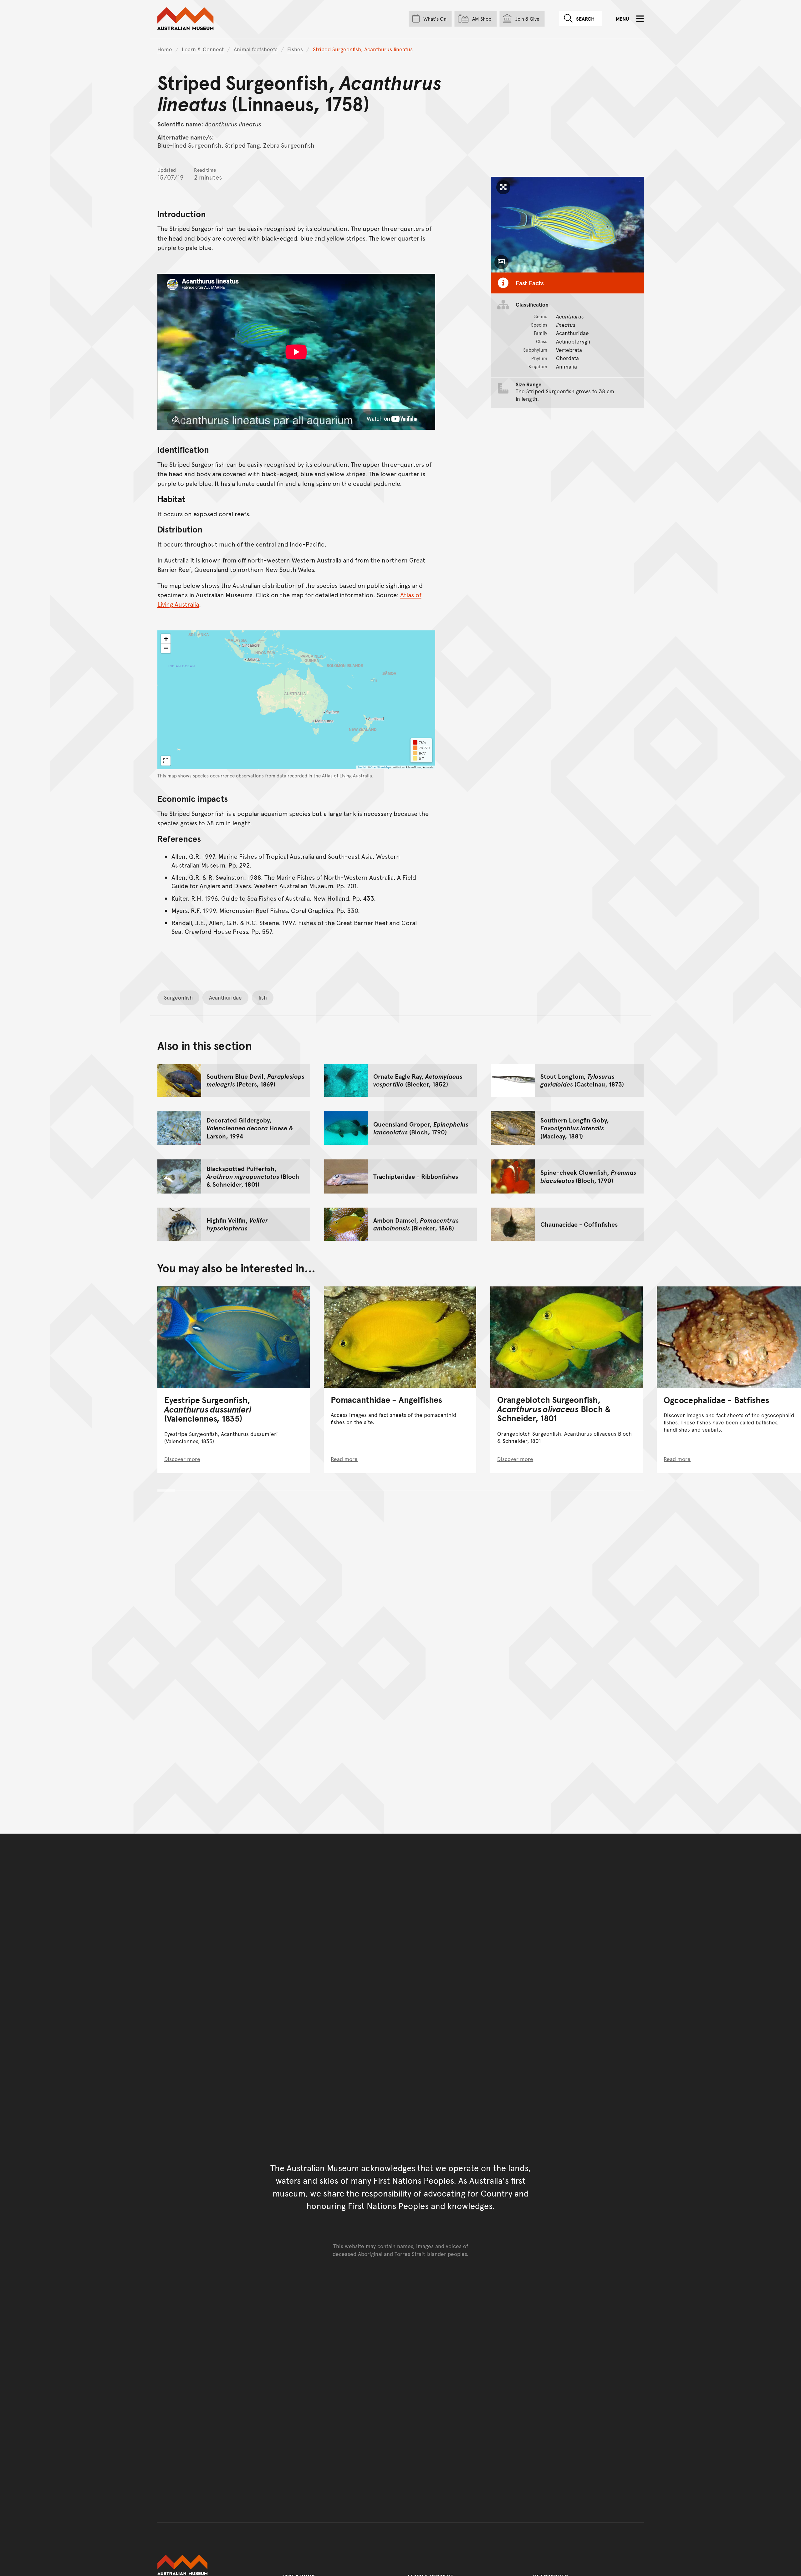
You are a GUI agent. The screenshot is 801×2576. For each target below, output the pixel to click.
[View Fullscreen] (166, 761)
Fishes (295, 49)
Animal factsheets (256, 49)
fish (263, 997)
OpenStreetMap (380, 767)
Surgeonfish (178, 997)
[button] (166, 639)
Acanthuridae (225, 997)
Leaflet (362, 767)
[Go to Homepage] (213, 2565)
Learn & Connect (203, 49)
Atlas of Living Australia (347, 776)
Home (165, 49)
